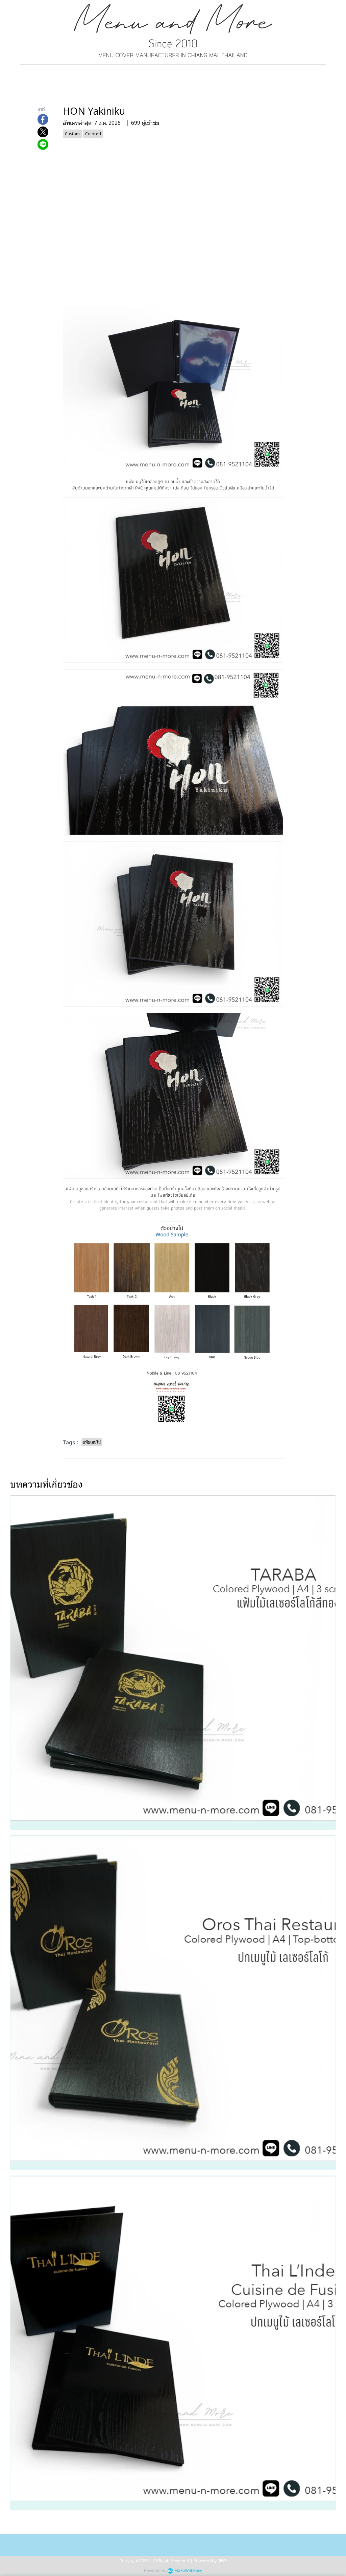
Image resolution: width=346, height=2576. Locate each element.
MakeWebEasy (188, 2571)
